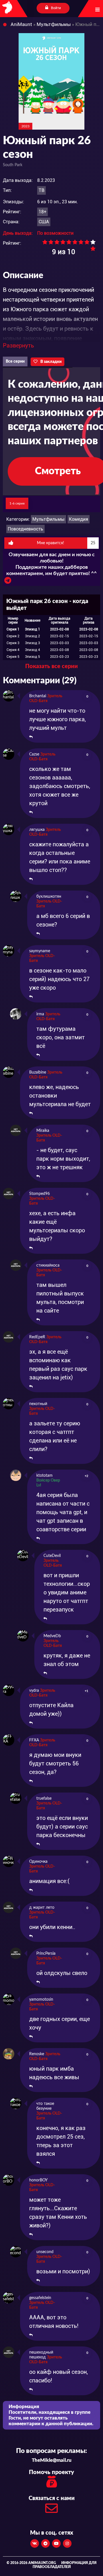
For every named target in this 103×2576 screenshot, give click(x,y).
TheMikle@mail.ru (52, 2460)
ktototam (44, 1476)
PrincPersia (46, 1954)
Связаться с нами (52, 2498)
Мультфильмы (48, 519)
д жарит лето (42, 1908)
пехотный (38, 1404)
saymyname (40, 951)
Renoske (37, 2054)
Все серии (15, 361)
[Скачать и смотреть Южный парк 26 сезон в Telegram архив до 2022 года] (8, 582)
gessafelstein (40, 2298)
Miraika (43, 1131)
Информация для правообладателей (65, 2565)
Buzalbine (38, 1072)
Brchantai (38, 696)
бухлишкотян (49, 897)
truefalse (44, 1799)
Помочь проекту (51, 2472)
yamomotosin (41, 2000)
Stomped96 (39, 1194)
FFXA (34, 1740)
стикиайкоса (48, 1265)
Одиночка (38, 1862)
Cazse (34, 754)
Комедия (79, 519)
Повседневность (25, 529)
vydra (34, 1691)
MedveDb (52, 1636)
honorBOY (38, 2180)
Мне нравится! (66, 543)
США (44, 222)
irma (40, 1014)
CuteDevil (52, 1556)
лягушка (37, 830)
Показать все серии (51, 666)
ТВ (41, 190)
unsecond (45, 2252)
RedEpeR (37, 1337)
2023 (25, 126)
